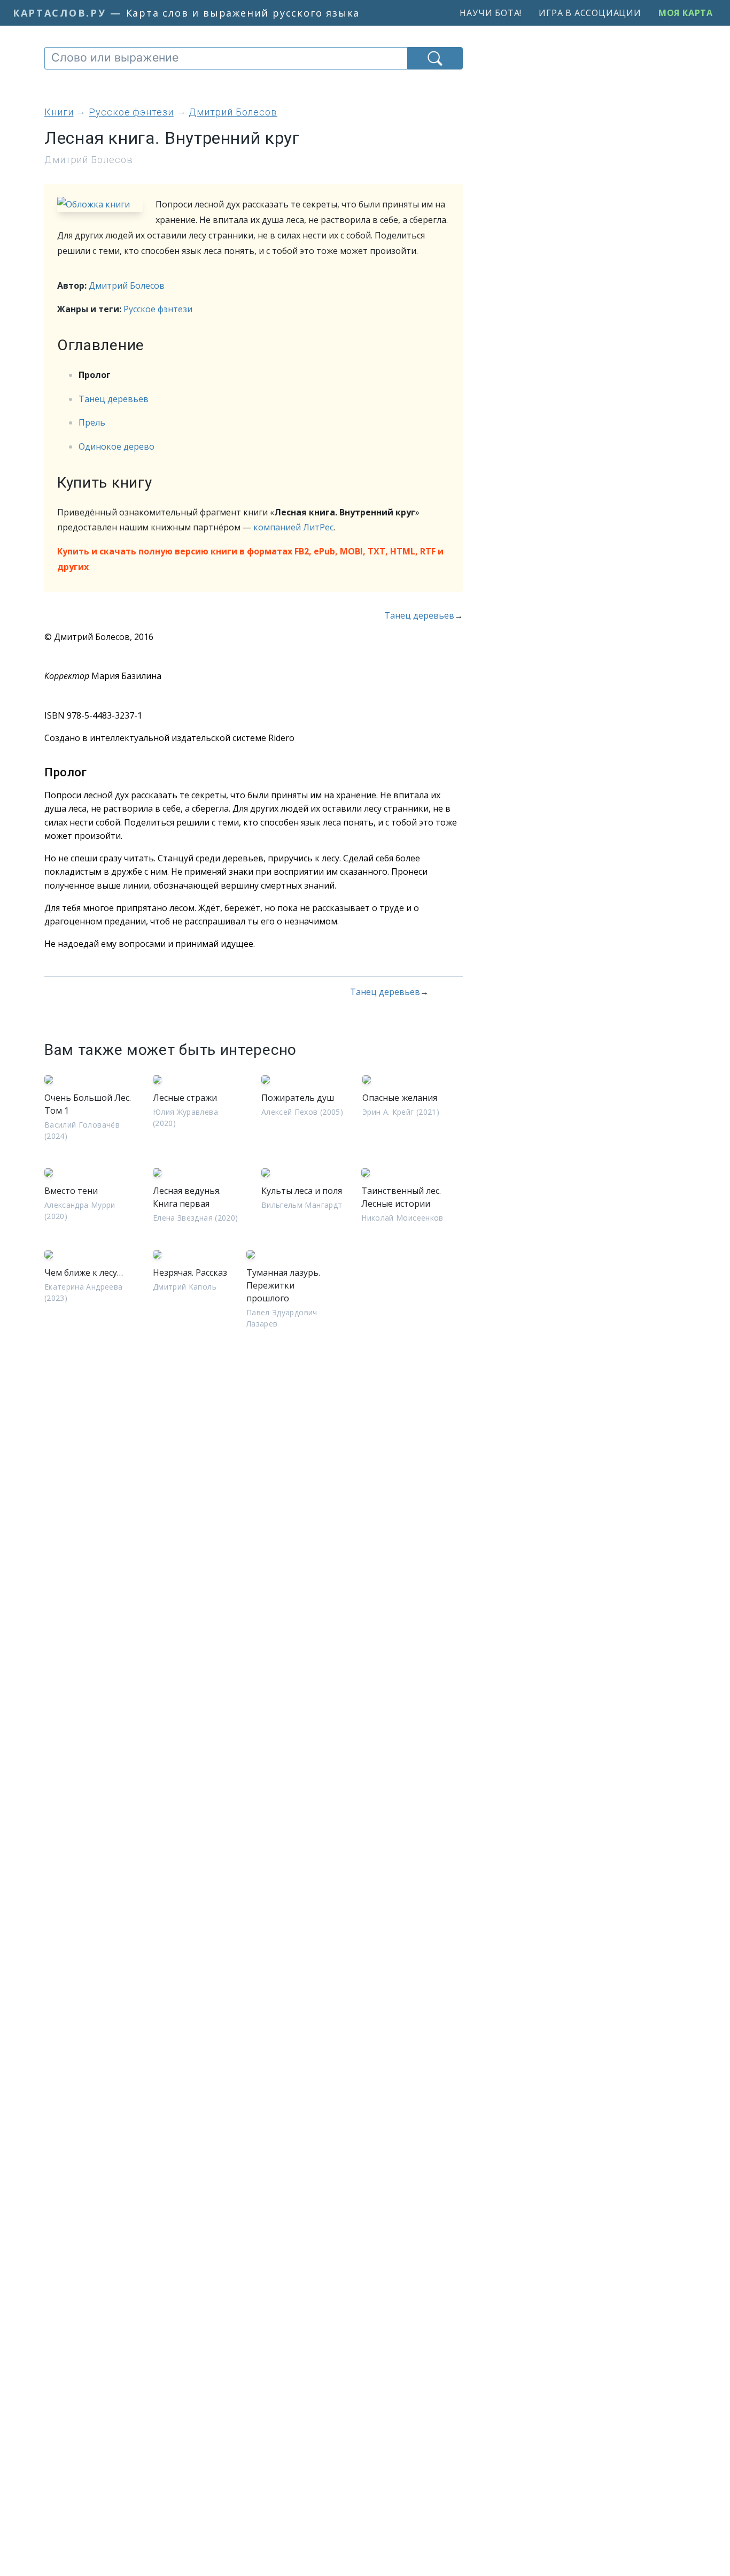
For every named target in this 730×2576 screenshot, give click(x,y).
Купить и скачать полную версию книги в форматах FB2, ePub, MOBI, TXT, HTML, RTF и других (250, 559)
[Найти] (435, 58)
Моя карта (686, 13)
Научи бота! (491, 13)
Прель (92, 422)
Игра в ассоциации (590, 13)
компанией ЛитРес (293, 527)
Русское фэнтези (158, 309)
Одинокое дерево (117, 446)
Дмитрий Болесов (127, 286)
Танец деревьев (114, 399)
